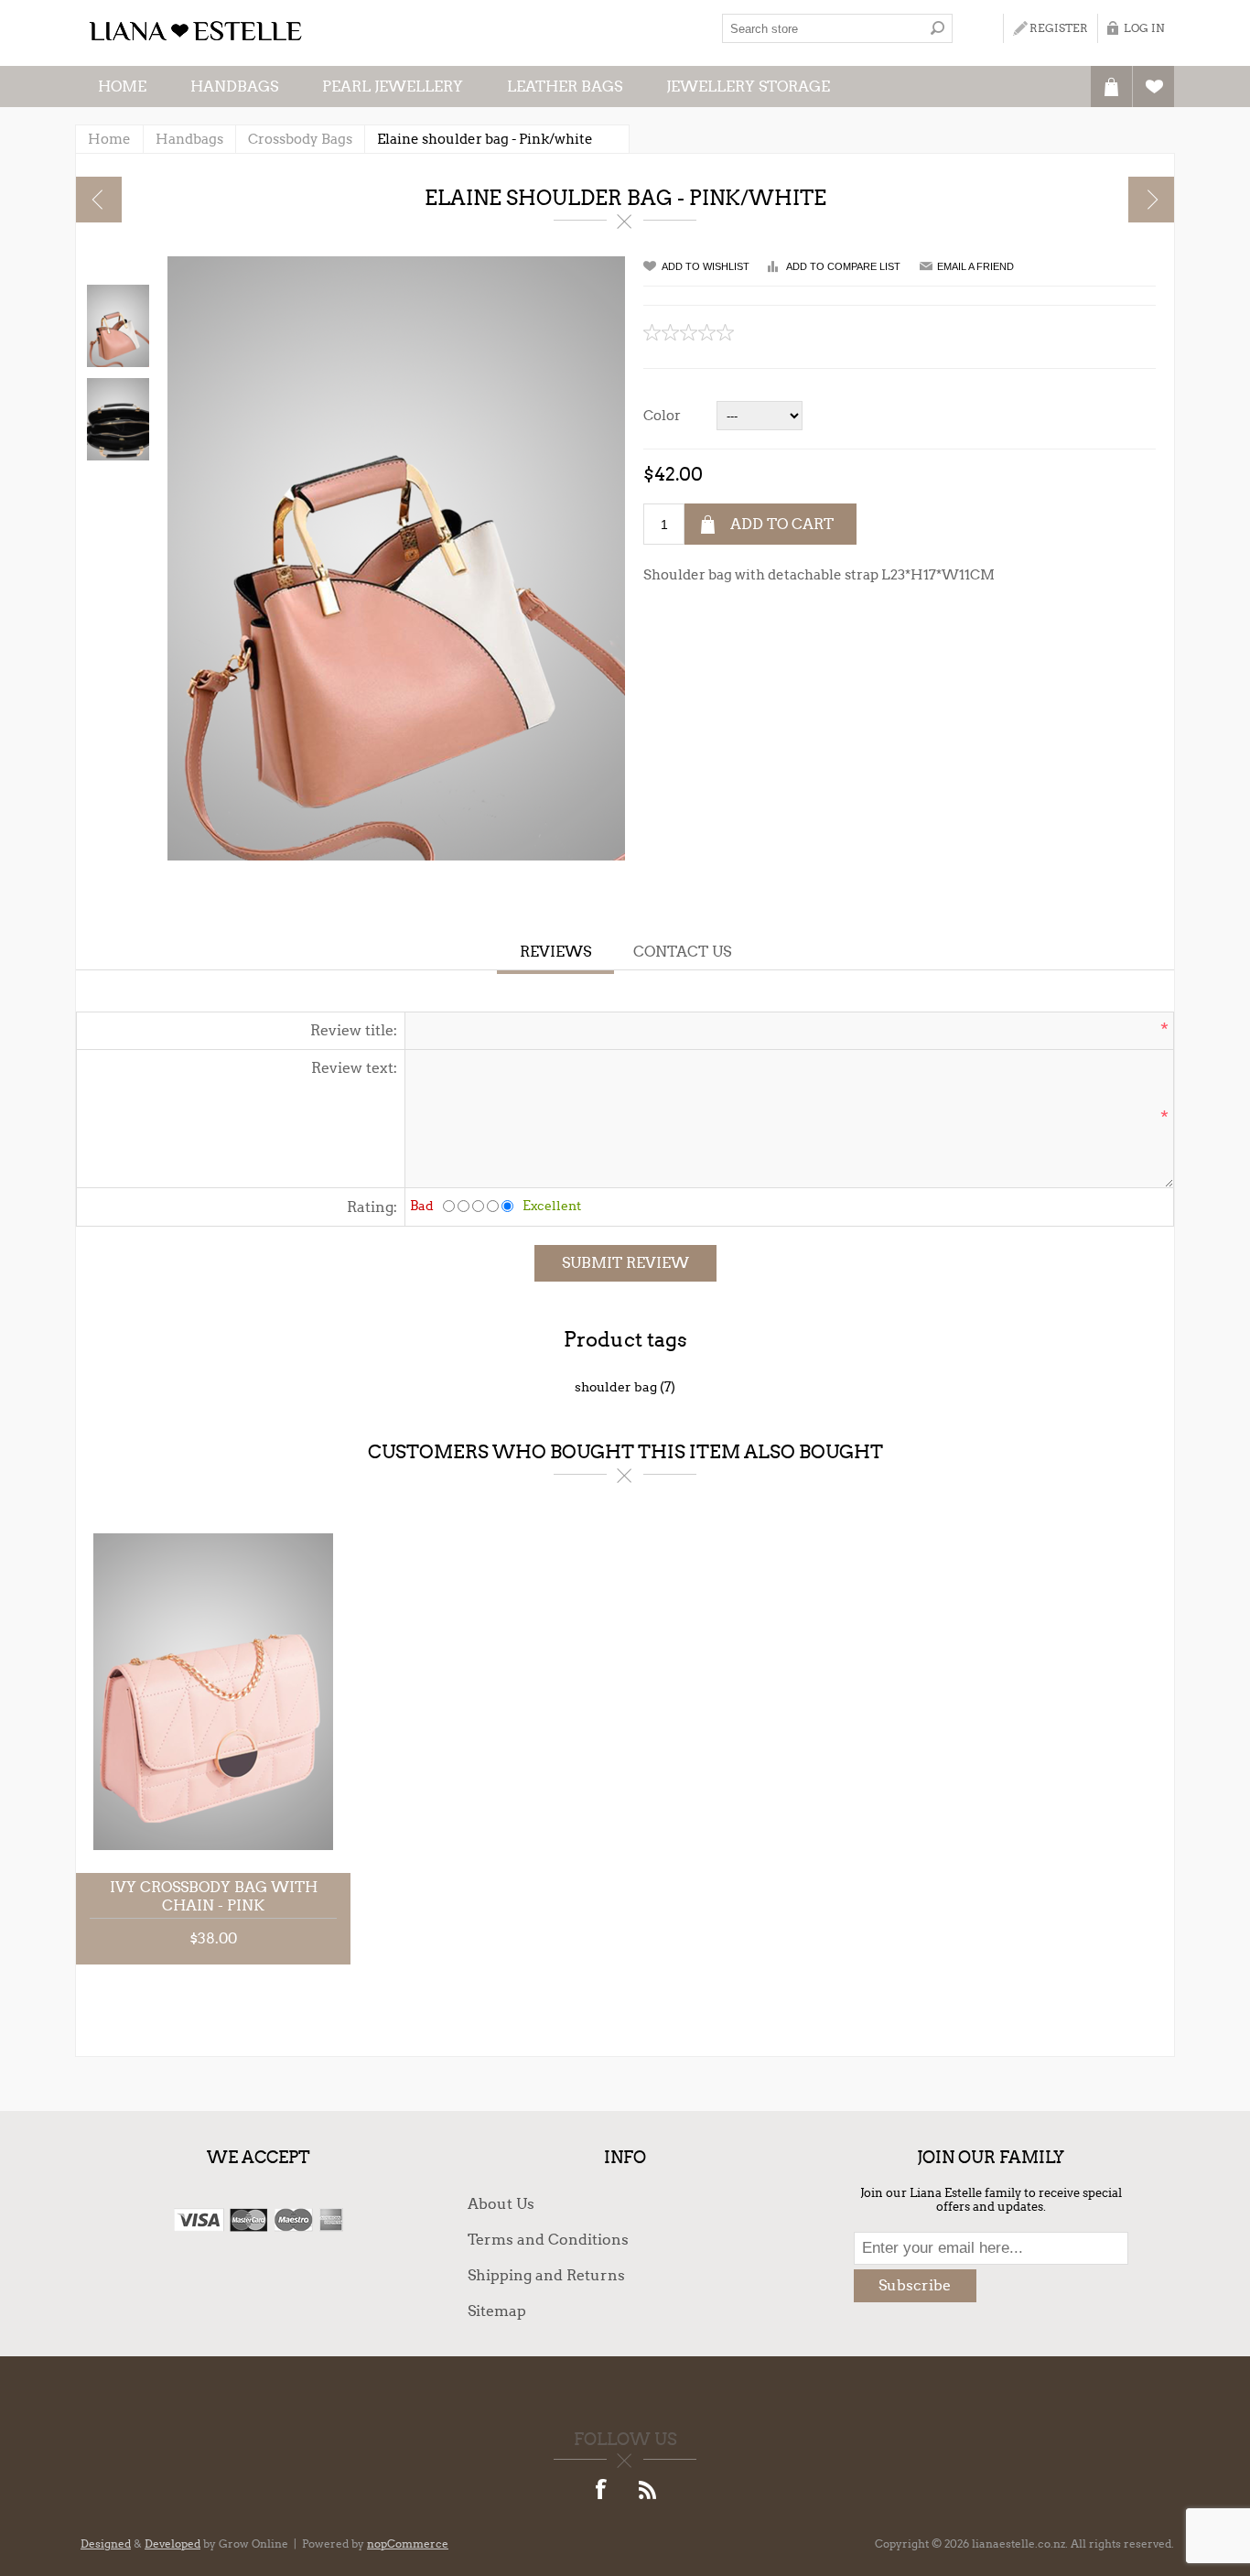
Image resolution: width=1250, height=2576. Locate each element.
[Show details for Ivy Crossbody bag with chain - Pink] (213, 1692)
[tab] (555, 954)
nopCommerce (408, 2544)
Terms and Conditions (548, 2240)
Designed (106, 2544)
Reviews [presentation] (555, 952)
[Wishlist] (1153, 87)
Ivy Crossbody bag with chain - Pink (214, 1896)
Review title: (354, 1030)
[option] (117, 326)
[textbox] (823, 28)
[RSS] (648, 2491)
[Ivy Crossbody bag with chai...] (1151, 200)
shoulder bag (616, 1387)
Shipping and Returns (546, 2275)
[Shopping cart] (1111, 87)
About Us (501, 2204)
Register (1059, 28)
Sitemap (497, 2311)
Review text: (354, 1068)
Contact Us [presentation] (682, 952)
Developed (172, 2544)
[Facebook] (602, 2491)
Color (662, 416)
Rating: (372, 1207)
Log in (1144, 28)
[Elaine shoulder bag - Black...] (99, 200)
